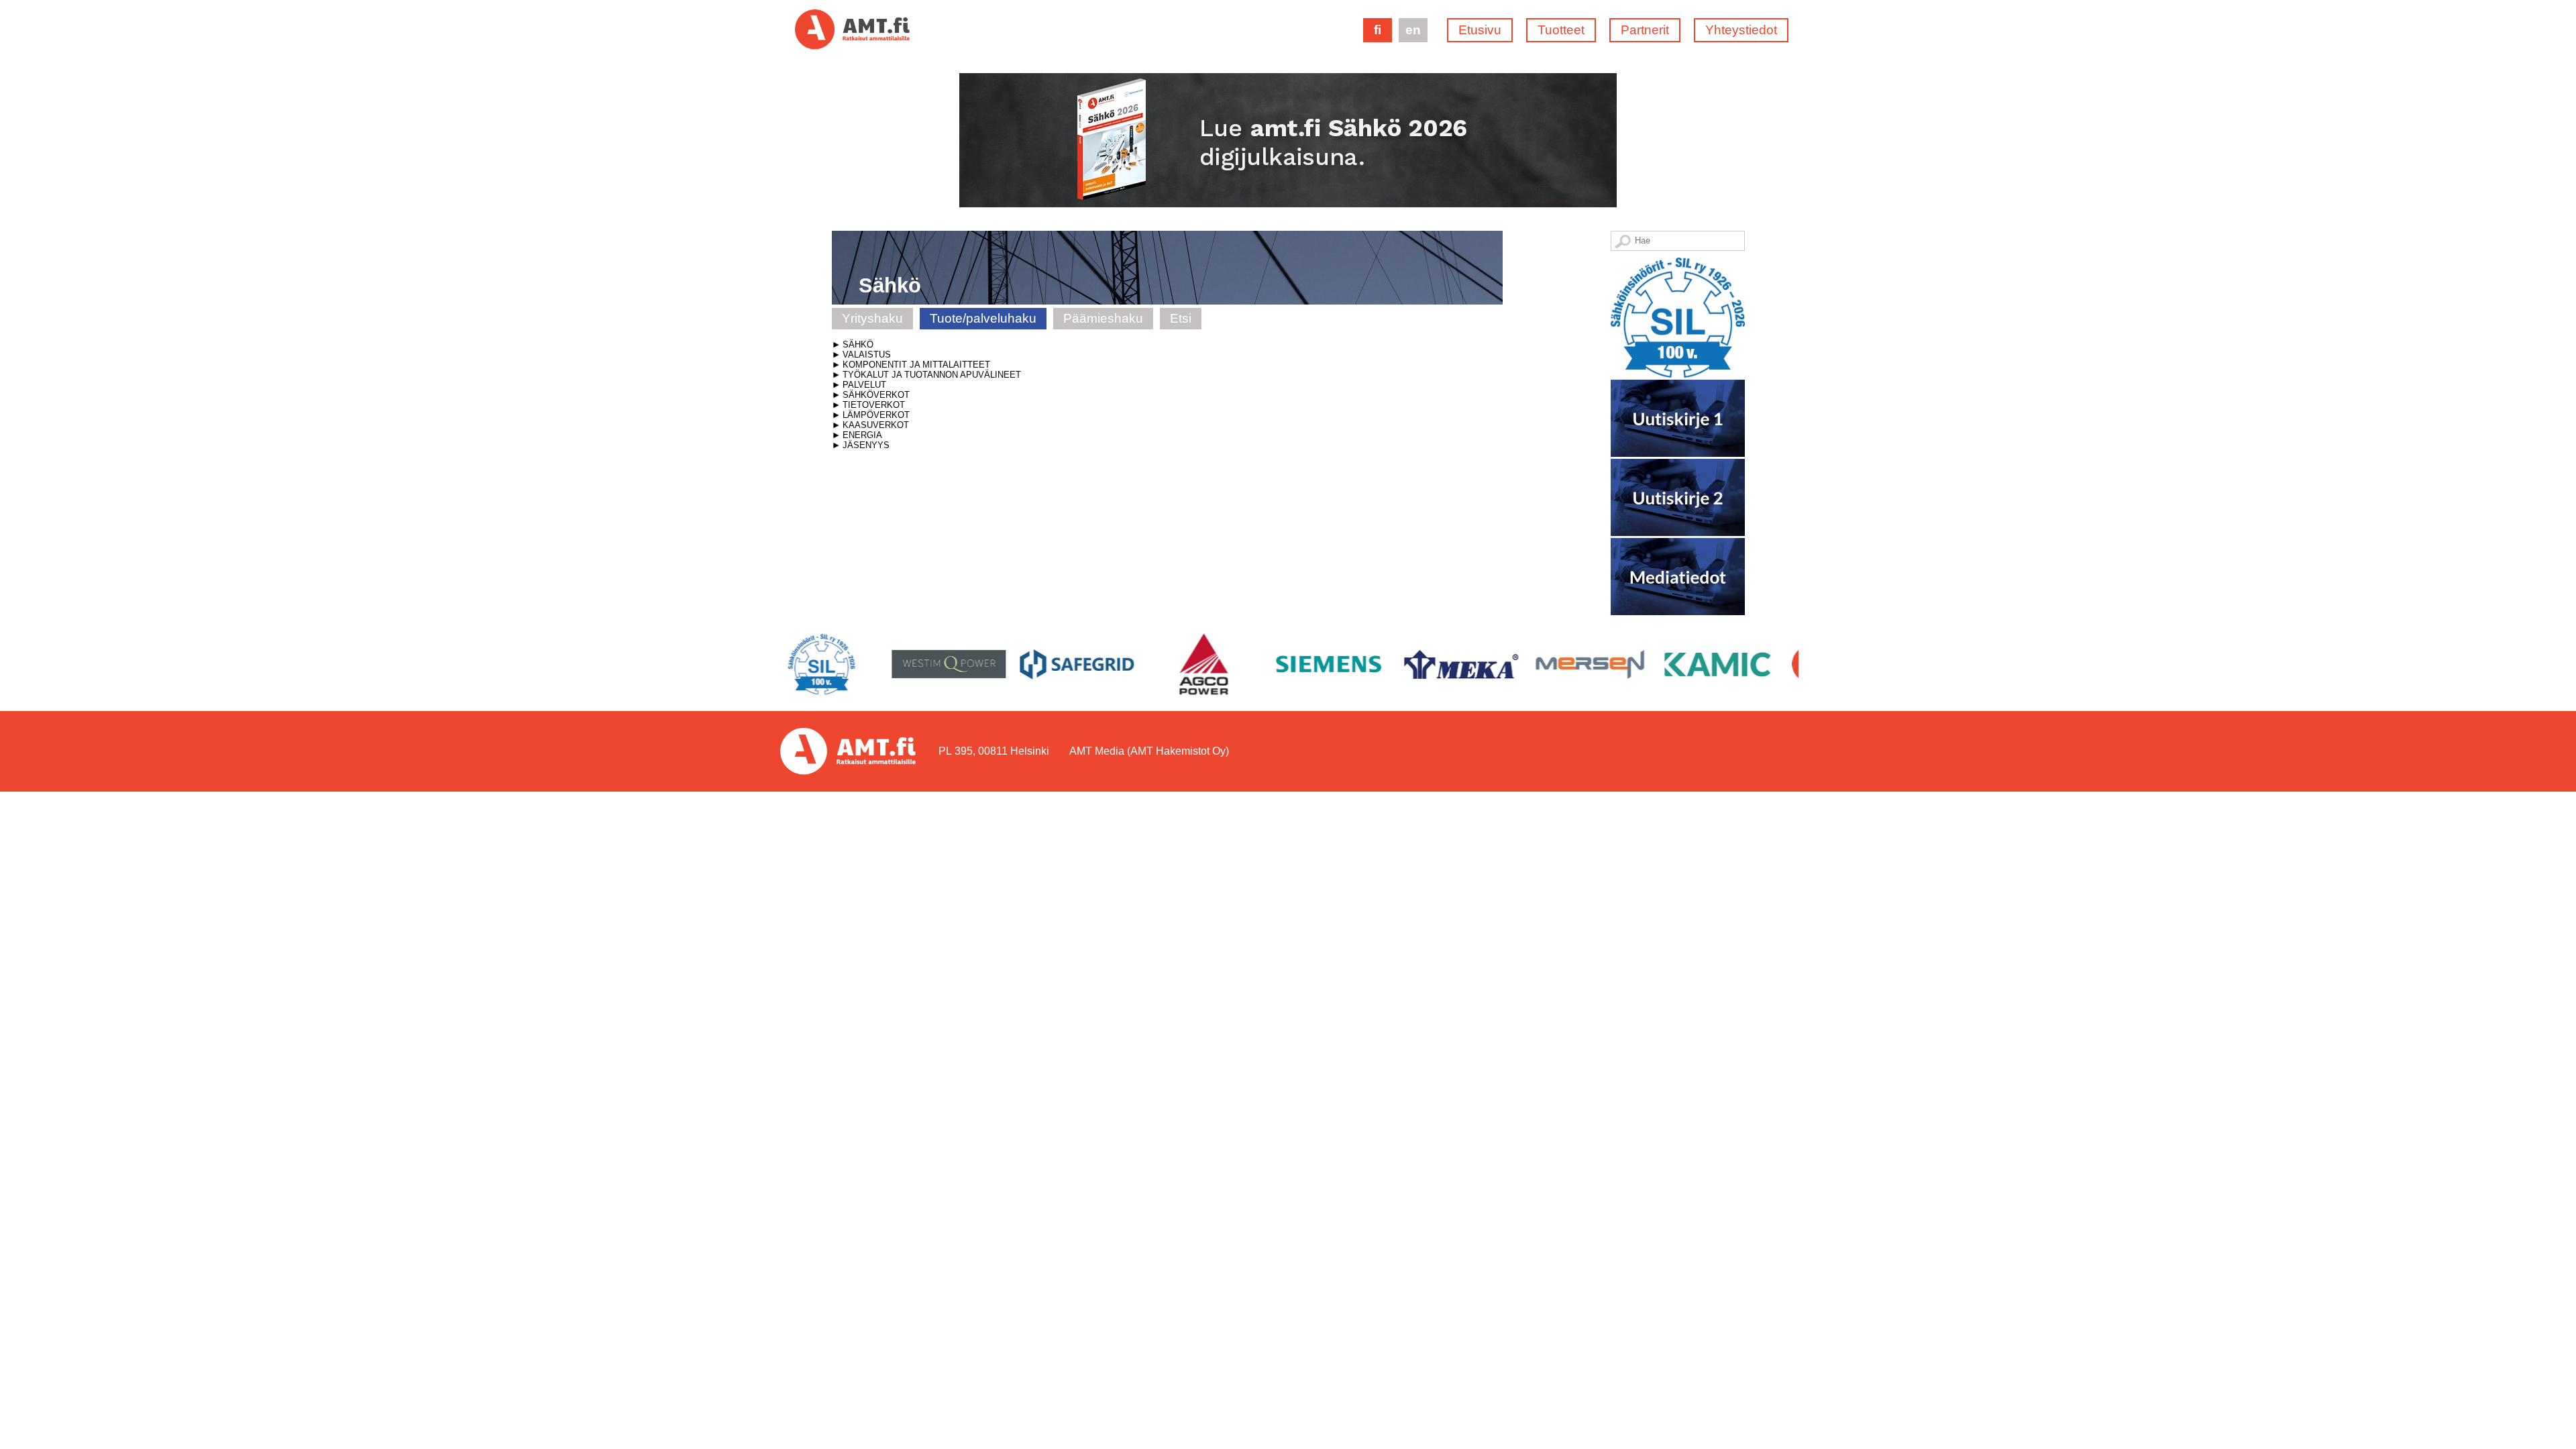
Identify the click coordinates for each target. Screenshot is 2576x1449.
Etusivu (1480, 30)
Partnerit (1645, 30)
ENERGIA (862, 435)
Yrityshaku (872, 318)
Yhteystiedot (1741, 30)
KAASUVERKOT (876, 425)
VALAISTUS (867, 355)
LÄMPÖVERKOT (876, 415)
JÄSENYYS (866, 445)
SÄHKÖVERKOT (876, 395)
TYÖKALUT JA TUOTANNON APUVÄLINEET (932, 375)
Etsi (1181, 318)
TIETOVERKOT (874, 405)
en (1413, 30)
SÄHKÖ (858, 344)
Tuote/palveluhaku (983, 318)
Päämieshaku (1103, 318)
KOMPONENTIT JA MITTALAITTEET (916, 365)
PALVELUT (864, 385)
